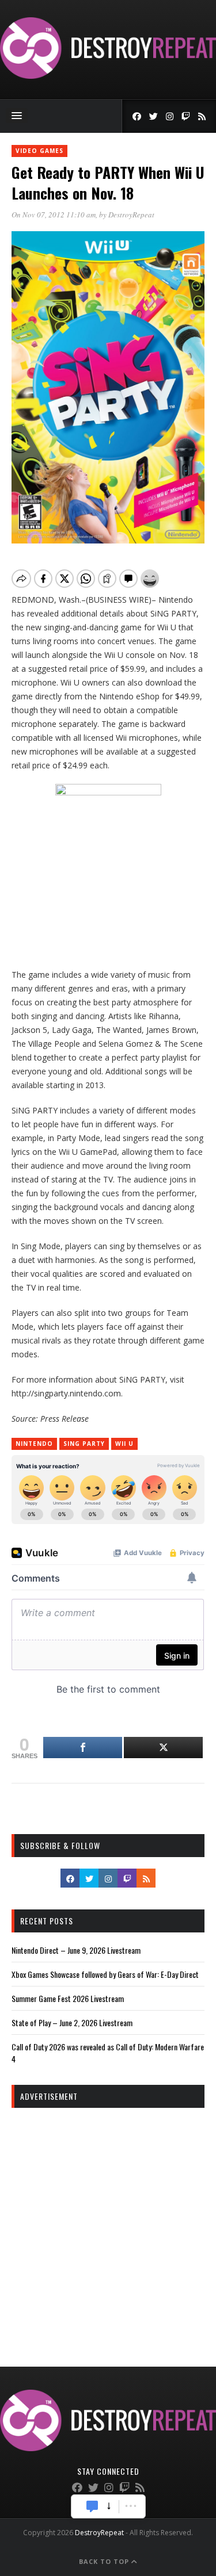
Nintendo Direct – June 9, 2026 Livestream (76, 1950)
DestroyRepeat (131, 215)
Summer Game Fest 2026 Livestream (68, 1998)
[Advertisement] (108, 2227)
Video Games (39, 151)
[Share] (83, 1748)
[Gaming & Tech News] (108, 76)
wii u (124, 1444)
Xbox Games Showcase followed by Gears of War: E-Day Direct (105, 1974)
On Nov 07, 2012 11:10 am (54, 215)
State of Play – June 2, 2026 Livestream (72, 2022)
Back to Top (105, 2561)
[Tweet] (163, 1748)
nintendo (34, 1444)
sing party (84, 1444)
